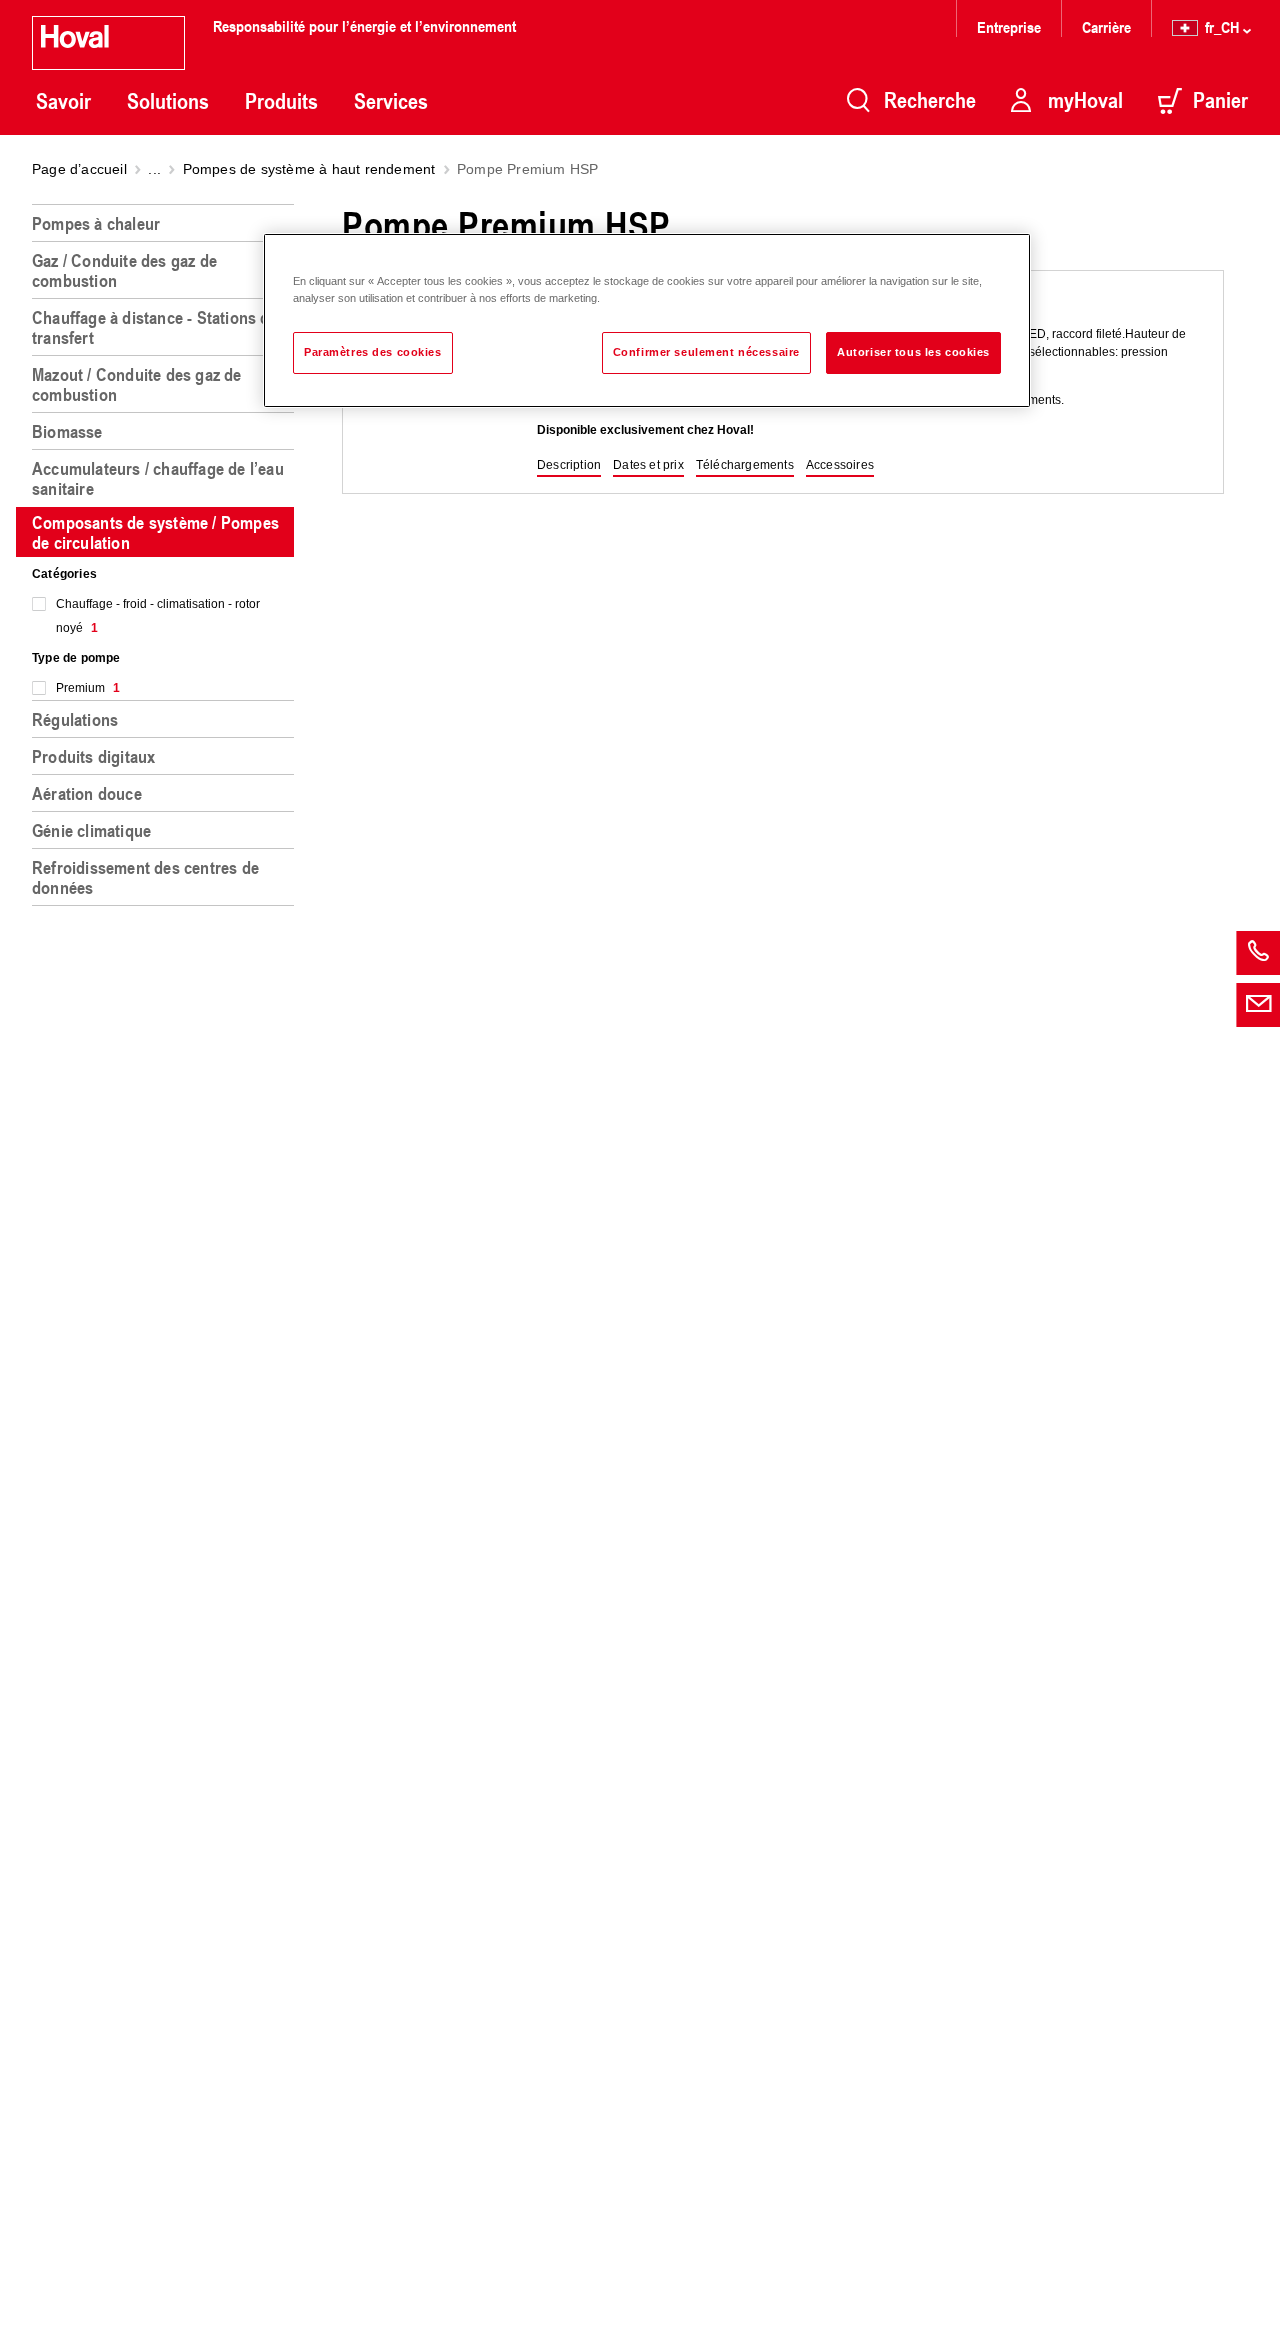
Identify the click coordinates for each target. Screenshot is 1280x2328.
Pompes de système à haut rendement (309, 169)
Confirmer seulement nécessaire (706, 352)
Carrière (1106, 26)
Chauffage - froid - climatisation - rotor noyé (158, 616)
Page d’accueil (79, 169)
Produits (281, 101)
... (154, 169)
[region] (167, 1258)
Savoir (63, 101)
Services (391, 101)
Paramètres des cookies (373, 352)
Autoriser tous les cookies (913, 352)
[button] (569, 466)
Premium (88, 688)
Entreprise (1009, 26)
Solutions (168, 101)
